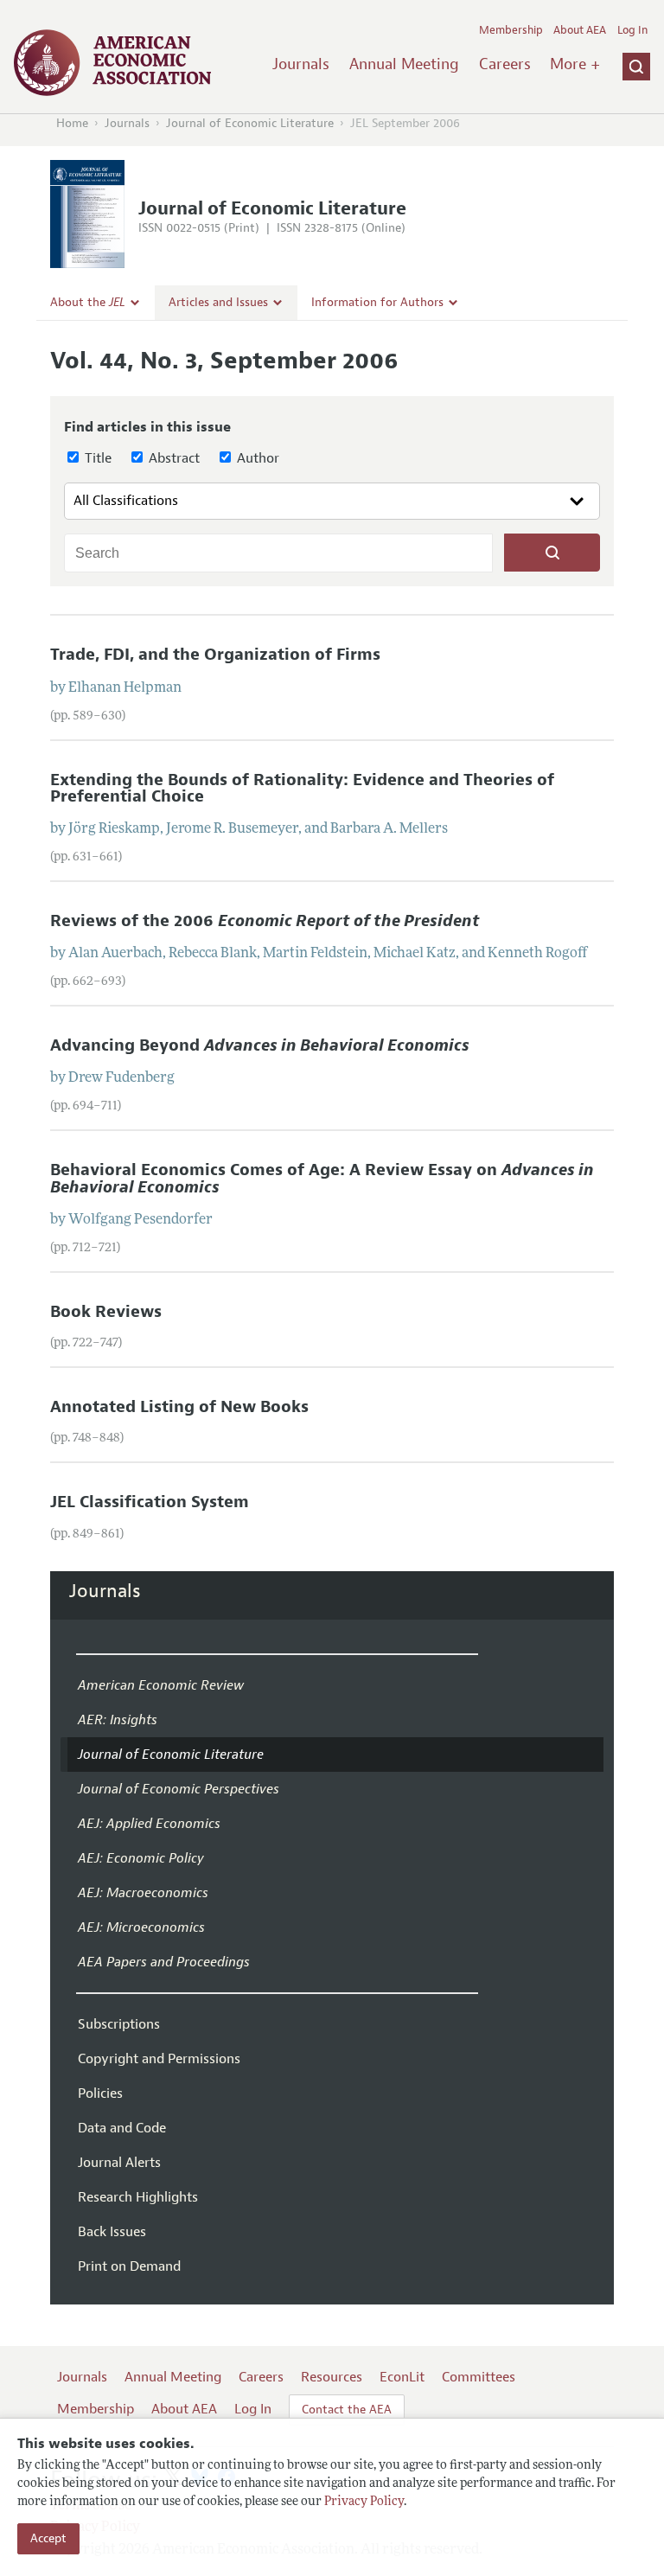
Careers (505, 64)
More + (575, 64)
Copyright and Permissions (159, 2059)
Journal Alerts (119, 2163)
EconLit (402, 2377)
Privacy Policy (364, 2502)
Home (72, 123)
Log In (632, 30)
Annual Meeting (404, 64)
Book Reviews (106, 1312)
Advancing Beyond (260, 1045)
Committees (479, 2377)
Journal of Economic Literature (250, 123)
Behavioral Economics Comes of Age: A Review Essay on (322, 1178)
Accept (48, 2538)
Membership (511, 30)
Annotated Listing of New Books (179, 1407)
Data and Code (122, 2128)
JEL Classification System (150, 1502)
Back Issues (112, 2232)
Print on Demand (129, 2266)
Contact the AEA (347, 2410)
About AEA (580, 30)
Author (256, 458)
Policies (100, 2093)
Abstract (172, 458)
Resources (332, 2377)
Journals (301, 64)
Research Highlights (138, 2197)
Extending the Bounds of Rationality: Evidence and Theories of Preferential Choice (302, 788)
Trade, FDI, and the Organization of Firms (215, 655)
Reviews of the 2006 (265, 921)
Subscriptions (119, 2024)
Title (96, 458)
